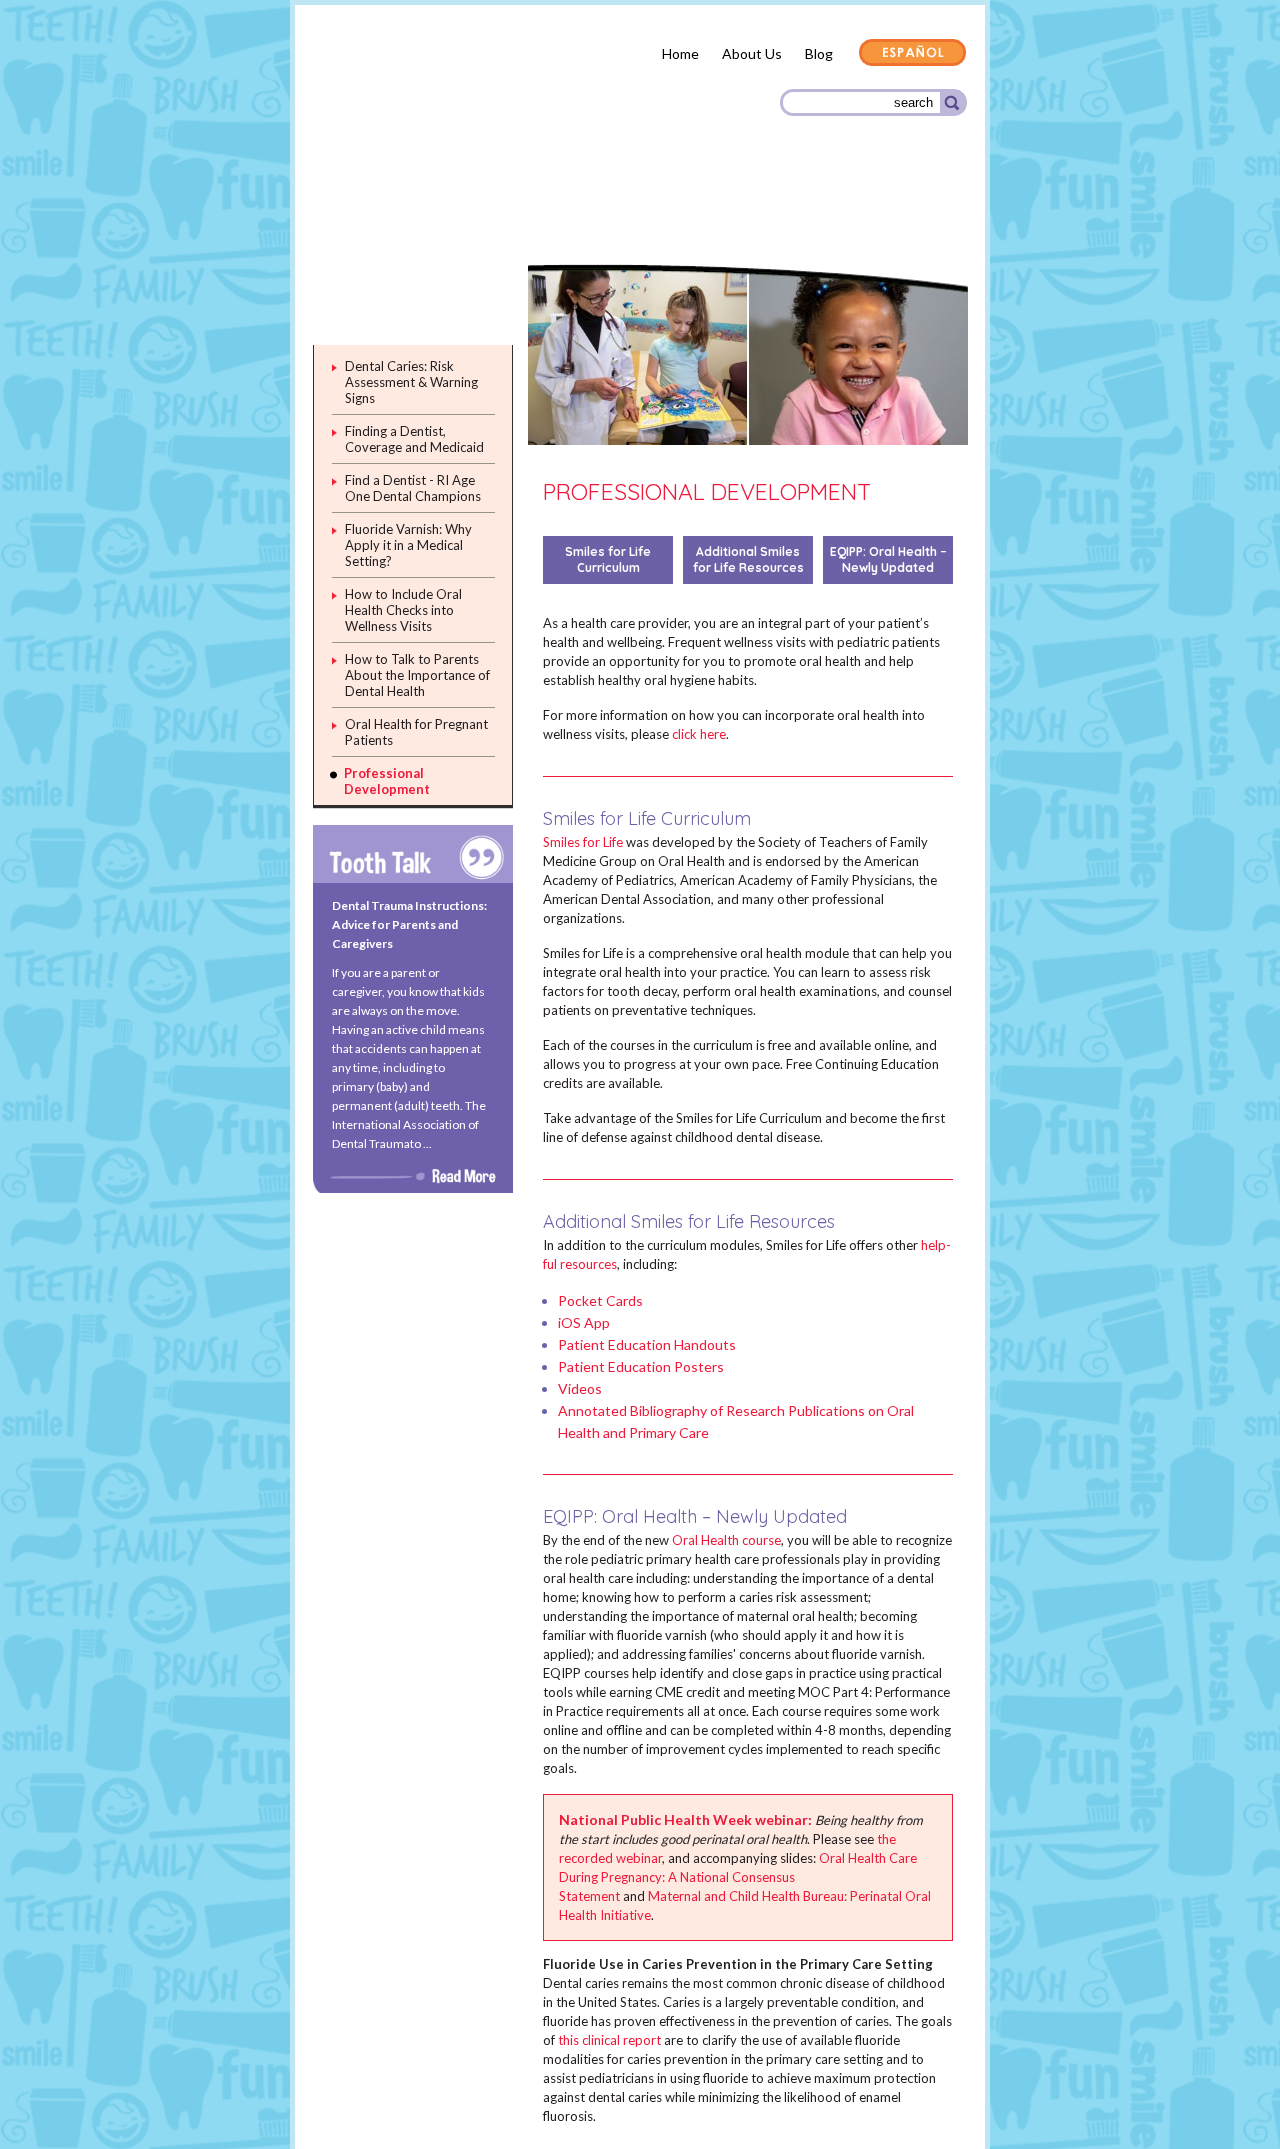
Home (680, 53)
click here (699, 734)
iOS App (584, 1322)
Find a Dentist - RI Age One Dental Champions (413, 488)
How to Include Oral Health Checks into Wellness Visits (403, 610)
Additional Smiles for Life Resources (748, 559)
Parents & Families (385, 213)
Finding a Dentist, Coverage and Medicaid (414, 439)
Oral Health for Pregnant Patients (416, 732)
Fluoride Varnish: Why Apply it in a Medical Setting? (408, 545)
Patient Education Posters (641, 1366)
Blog (819, 53)
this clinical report (609, 2040)
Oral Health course (726, 1540)
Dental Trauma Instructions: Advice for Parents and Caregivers (409, 924)
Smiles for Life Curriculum (608, 559)
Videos (580, 1388)
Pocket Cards (600, 1300)
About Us (752, 53)
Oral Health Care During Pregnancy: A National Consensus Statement (738, 1877)
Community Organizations (868, 212)
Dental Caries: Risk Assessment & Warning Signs (411, 382)
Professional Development (387, 781)
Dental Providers (528, 209)
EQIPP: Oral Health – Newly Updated (888, 559)
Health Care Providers (685, 203)
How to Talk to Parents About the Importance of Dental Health (417, 675)
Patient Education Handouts (647, 1344)
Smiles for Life (583, 842)
